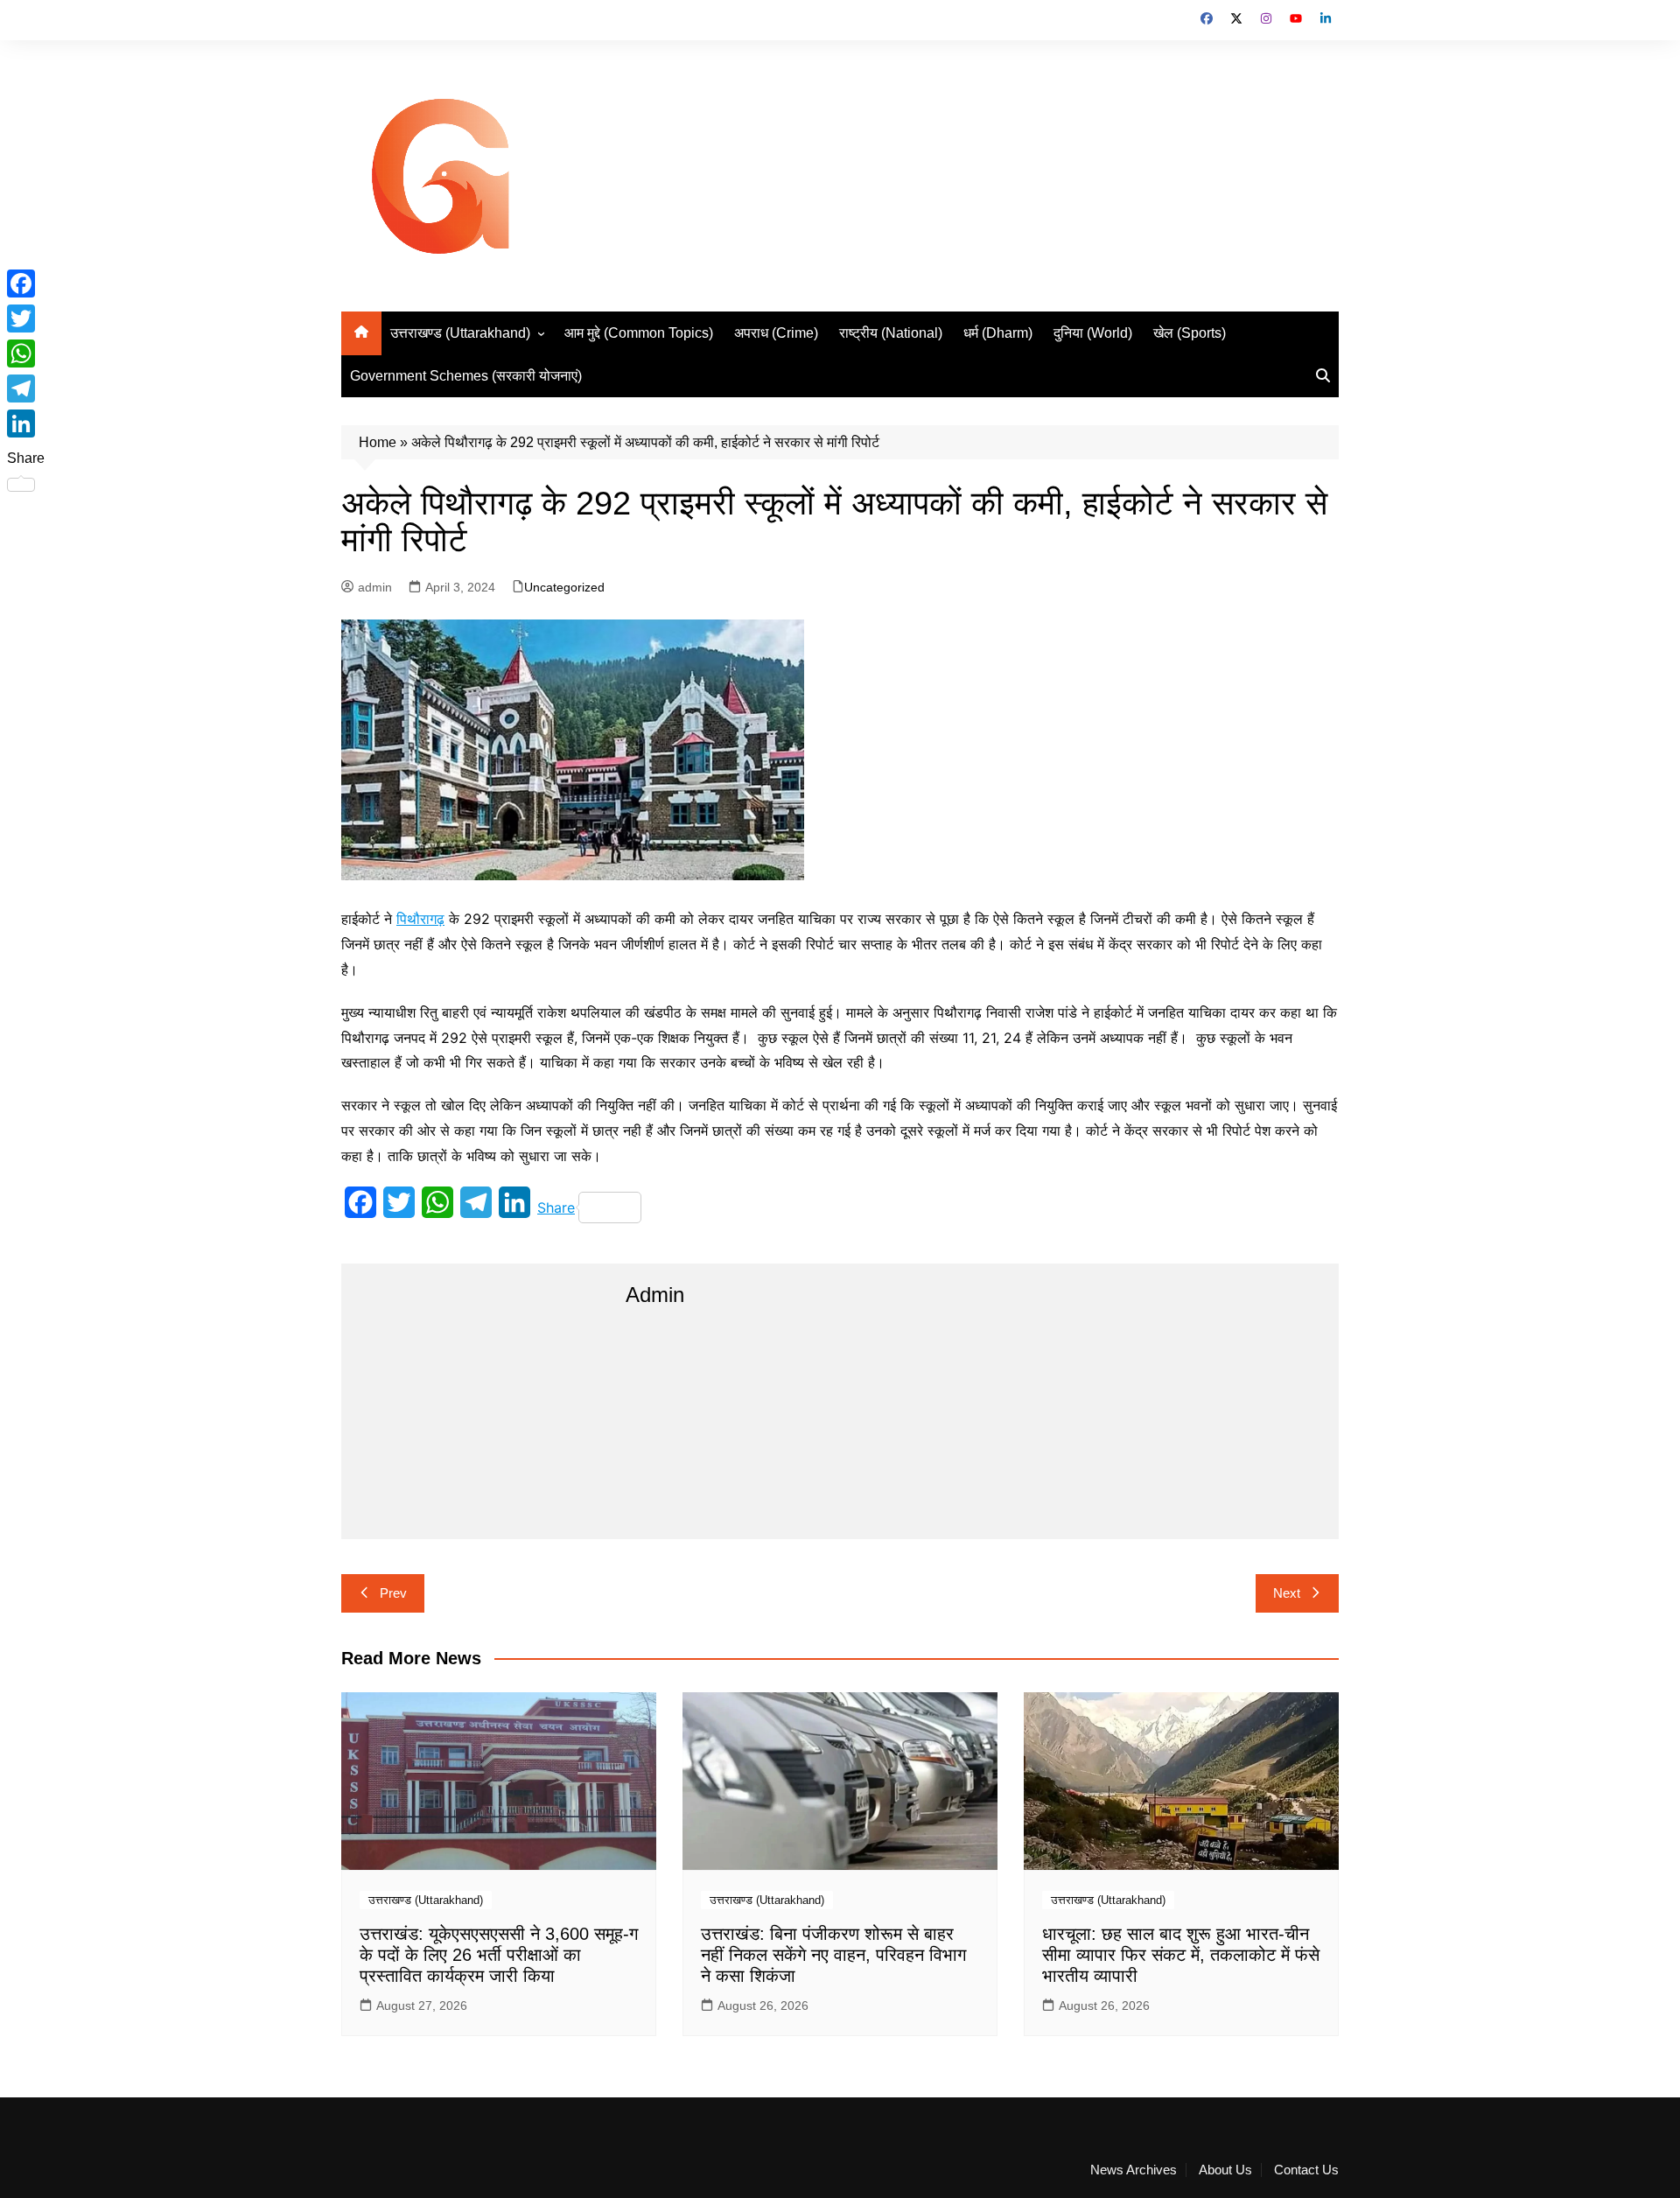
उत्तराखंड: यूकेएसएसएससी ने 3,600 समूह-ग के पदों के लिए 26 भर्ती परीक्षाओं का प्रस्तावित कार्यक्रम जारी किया (499, 1955)
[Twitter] (26, 318)
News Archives (1134, 2170)
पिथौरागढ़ (420, 919)
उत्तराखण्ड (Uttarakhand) (460, 333)
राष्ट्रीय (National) (891, 333)
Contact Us (1306, 2170)
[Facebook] (26, 283)
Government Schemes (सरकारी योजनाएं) (466, 376)
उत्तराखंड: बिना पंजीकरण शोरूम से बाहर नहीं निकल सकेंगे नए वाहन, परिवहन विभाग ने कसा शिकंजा (833, 1955)
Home (378, 442)
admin (375, 587)
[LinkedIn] (26, 423)
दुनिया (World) (1093, 333)
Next (1287, 1593)
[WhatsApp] (26, 353)
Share (556, 1207)
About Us (1225, 2170)
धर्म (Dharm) (998, 333)
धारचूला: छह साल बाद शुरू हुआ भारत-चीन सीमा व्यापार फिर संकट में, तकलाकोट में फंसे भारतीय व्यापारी (1181, 1955)
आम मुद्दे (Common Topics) (639, 333)
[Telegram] (26, 388)
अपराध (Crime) (776, 333)
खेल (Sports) (1190, 333)
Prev (393, 1593)
